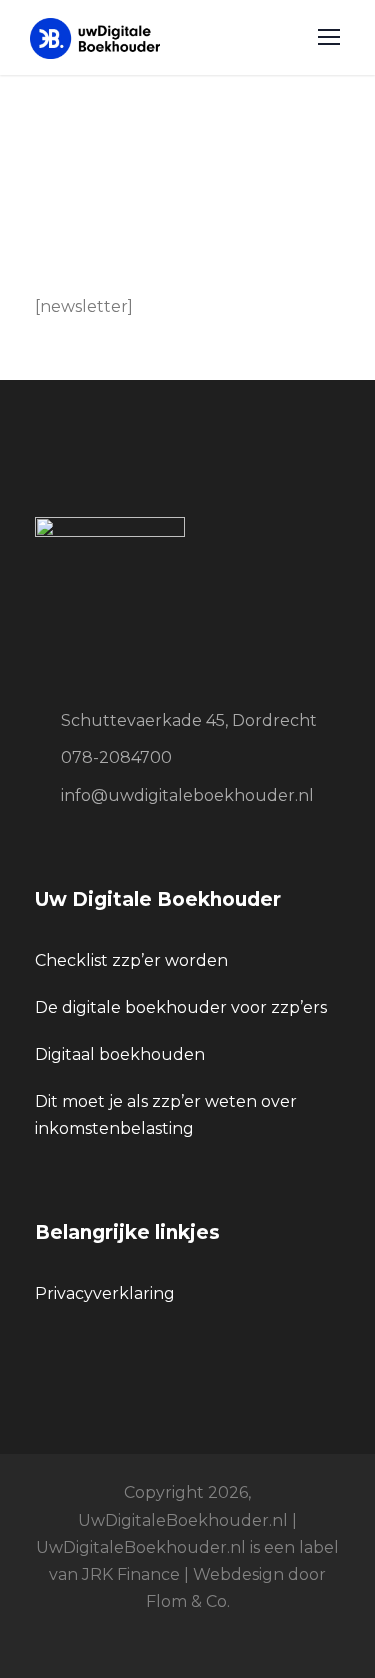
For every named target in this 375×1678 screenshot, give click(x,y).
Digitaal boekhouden (120, 1054)
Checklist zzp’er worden (131, 960)
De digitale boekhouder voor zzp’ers (181, 1007)
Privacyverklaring (105, 1293)
